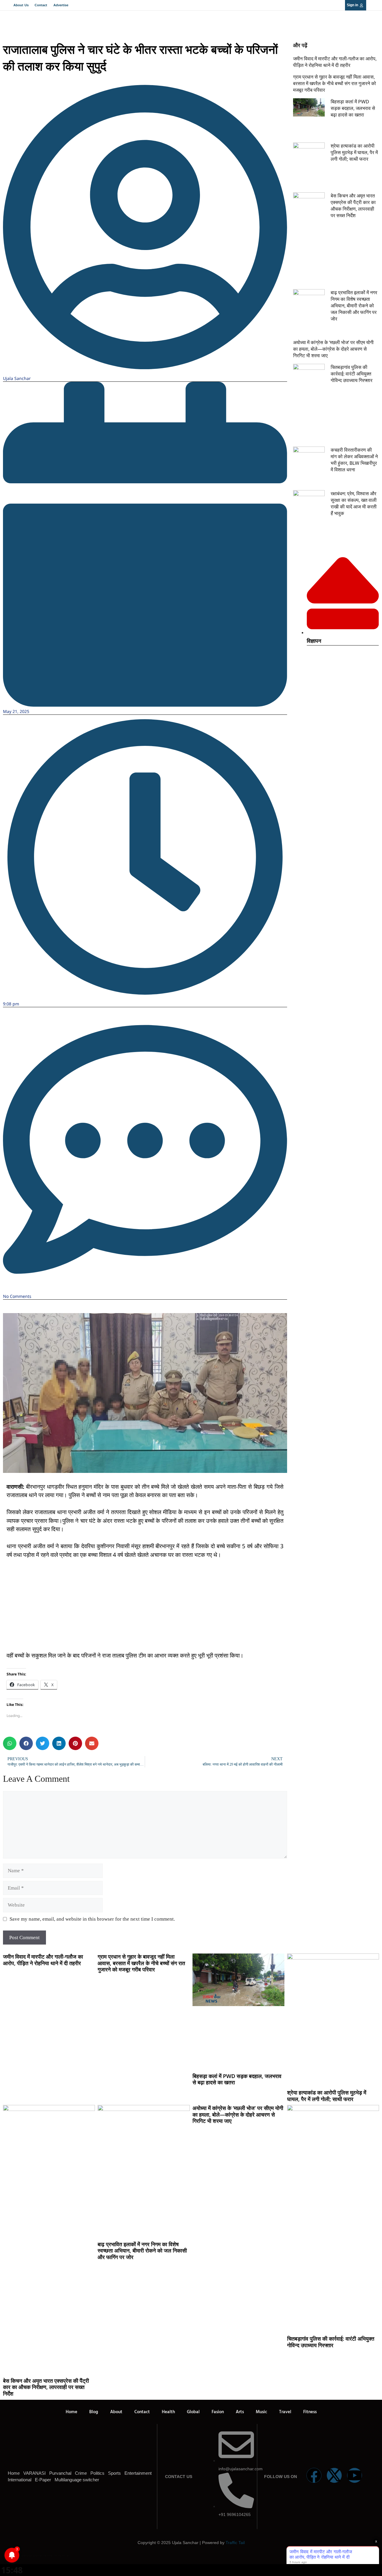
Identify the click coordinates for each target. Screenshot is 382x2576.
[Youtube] (355, 2475)
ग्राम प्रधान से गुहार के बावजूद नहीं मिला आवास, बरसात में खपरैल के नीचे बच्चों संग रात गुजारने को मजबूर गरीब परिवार (335, 83)
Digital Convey (23, 2556)
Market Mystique (50, 2556)
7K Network (44, 2556)
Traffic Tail (235, 2543)
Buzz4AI (41, 2556)
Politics (97, 2473)
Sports (114, 2473)
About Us (21, 5)
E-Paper (43, 2480)
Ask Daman (60, 2556)
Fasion (218, 2412)
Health (168, 2412)
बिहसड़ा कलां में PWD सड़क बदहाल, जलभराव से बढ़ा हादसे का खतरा (353, 108)
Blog (94, 2412)
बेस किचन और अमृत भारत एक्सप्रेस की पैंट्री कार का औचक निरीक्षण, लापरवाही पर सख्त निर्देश (353, 206)
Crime (81, 2473)
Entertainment (138, 2473)
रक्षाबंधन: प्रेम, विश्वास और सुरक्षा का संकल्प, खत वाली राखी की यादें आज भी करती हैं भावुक (354, 503)
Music (261, 2412)
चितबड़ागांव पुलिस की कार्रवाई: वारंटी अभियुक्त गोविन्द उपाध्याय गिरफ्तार (352, 374)
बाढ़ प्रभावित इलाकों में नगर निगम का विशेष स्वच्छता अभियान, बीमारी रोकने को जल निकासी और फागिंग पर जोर (354, 306)
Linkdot (68, 2556)
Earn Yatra (64, 2556)
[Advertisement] (145, 1609)
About (116, 2412)
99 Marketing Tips (36, 2556)
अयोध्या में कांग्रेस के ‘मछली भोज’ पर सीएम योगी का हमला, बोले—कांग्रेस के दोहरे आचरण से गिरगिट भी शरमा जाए (333, 349)
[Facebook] (314, 2475)
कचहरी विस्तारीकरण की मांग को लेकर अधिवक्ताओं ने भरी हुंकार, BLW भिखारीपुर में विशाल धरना (354, 460)
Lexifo (4, 2556)
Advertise (61, 5)
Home (71, 2412)
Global (193, 2412)
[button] (10, 1743)
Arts (240, 2412)
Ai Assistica (55, 2556)
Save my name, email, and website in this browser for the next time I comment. (92, 1919)
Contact (41, 5)
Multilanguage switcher (77, 2480)
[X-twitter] (334, 2475)
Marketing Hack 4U (29, 2556)
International (20, 2480)
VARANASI (34, 2473)
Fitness (310, 2412)
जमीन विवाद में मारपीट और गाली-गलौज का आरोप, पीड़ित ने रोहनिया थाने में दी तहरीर (335, 62)
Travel (285, 2412)
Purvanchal (60, 2473)
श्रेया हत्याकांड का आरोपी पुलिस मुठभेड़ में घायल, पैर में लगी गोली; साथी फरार (354, 152)
